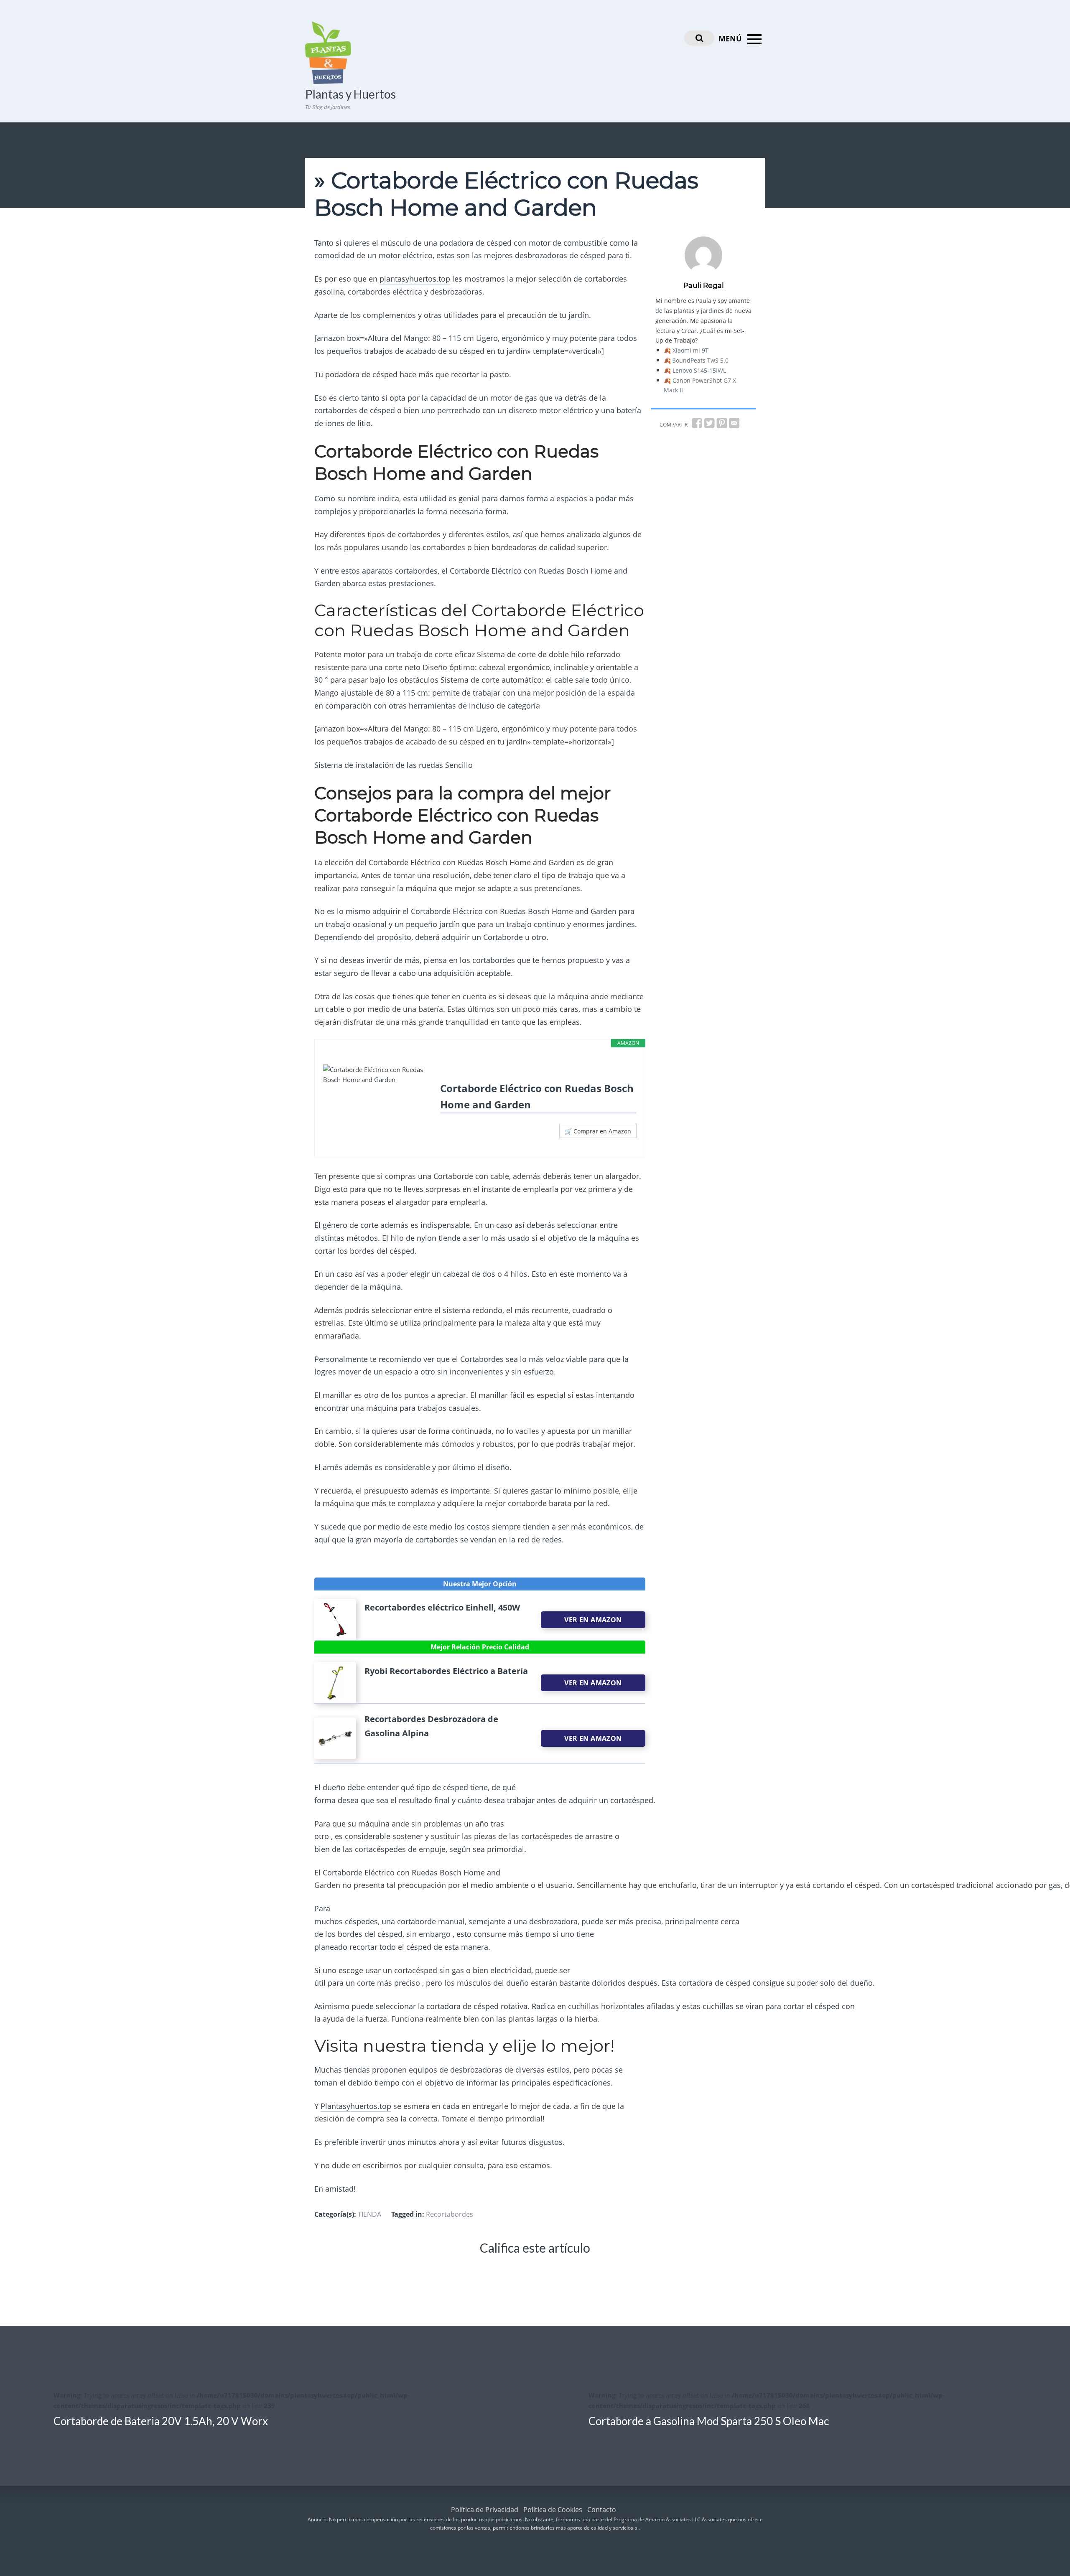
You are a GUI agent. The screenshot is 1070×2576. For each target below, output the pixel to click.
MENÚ (731, 38)
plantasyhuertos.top (415, 279)
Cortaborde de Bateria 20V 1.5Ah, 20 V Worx (161, 2421)
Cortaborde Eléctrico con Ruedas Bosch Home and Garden (537, 1096)
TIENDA (369, 2214)
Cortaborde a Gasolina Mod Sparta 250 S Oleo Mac (709, 2421)
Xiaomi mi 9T (690, 350)
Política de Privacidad (485, 2510)
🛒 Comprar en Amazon (598, 1131)
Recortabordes (450, 2214)
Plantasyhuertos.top (356, 2106)
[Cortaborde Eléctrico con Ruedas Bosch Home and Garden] (377, 1075)
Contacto (602, 2510)
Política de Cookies (553, 2510)
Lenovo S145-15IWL (699, 370)
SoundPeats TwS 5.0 (701, 360)
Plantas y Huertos (350, 94)
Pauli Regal (704, 285)
